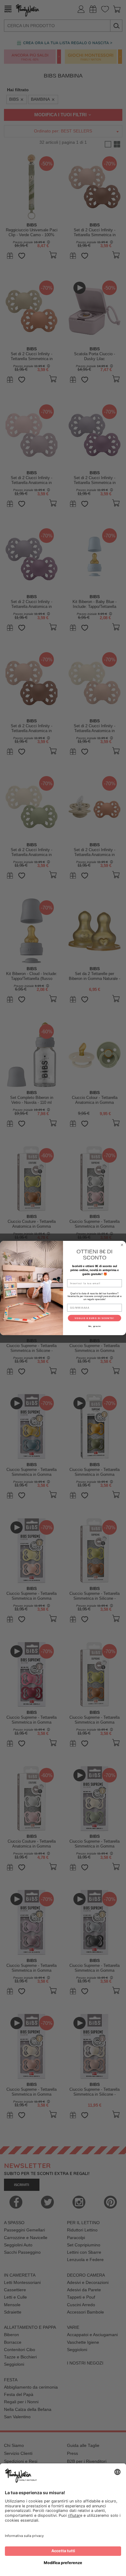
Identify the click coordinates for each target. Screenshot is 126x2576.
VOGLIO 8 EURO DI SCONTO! (94, 1318)
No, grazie (95, 1326)
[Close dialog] (122, 1245)
